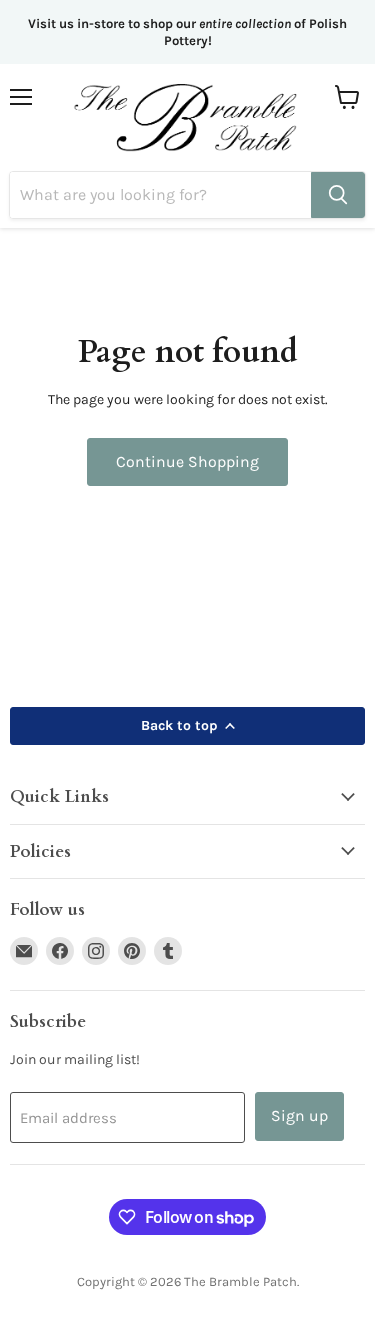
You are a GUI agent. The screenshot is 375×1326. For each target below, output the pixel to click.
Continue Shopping (187, 461)
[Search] (338, 195)
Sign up (299, 1115)
